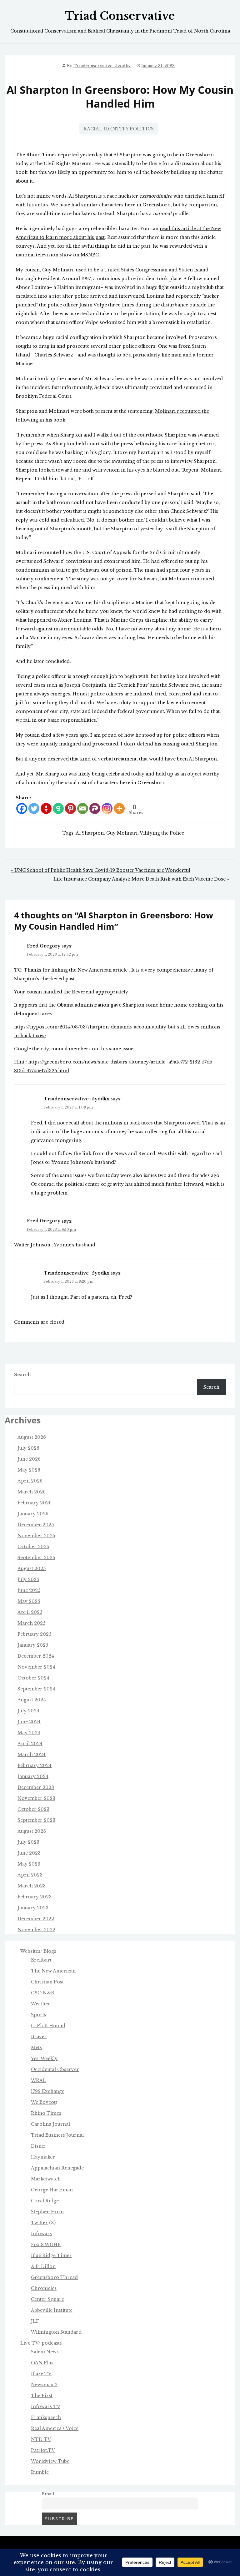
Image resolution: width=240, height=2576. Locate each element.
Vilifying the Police (162, 833)
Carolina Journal (50, 2124)
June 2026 (29, 1459)
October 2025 (33, 1547)
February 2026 (35, 1503)
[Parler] (95, 808)
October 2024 (33, 1678)
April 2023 (30, 1875)
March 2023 (32, 1886)
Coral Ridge (45, 2201)
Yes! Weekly (44, 2058)
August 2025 (32, 1568)
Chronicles (44, 2288)
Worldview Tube (50, 2461)
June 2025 (29, 1590)
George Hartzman (52, 2190)
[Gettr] (46, 808)
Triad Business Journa (57, 2135)
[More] (119, 808)
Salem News (45, 2352)
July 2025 (28, 1579)
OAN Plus (42, 2363)
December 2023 (36, 1787)
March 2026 (32, 1492)
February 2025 (34, 1634)
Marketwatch (46, 2179)
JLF (35, 2321)
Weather (41, 2004)
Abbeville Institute (52, 2310)
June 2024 (29, 1722)
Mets (36, 2048)
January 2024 (33, 1776)
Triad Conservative (120, 16)
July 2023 (28, 1842)
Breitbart (41, 1960)
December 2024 (36, 1656)
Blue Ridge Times (51, 2255)
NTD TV (41, 2439)
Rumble (40, 2472)
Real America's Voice (55, 2428)
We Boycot (43, 2102)
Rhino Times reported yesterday (64, 155)
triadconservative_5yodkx (102, 66)
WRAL (38, 2080)
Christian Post (47, 1982)
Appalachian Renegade (57, 2168)
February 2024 (35, 1765)
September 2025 (36, 1558)
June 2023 (29, 1853)
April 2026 (30, 1481)
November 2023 (36, 1798)
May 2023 (29, 1864)
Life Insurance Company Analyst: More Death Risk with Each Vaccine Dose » (141, 879)
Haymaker (43, 2157)
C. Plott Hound (48, 2026)
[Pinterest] (70, 808)
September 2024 (36, 1689)
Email (48, 2494)
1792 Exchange (48, 2091)
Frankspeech (46, 2417)
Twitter (39, 2223)
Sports (39, 2015)
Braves (39, 2037)
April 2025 (30, 1612)
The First (42, 2396)
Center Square (47, 2299)
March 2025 (31, 1623)
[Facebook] (22, 808)
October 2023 (33, 1809)
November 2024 (36, 1667)
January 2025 (33, 1645)
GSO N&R (43, 1993)
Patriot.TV (43, 2450)
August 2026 (32, 1437)
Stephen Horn (47, 2212)
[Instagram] (107, 808)
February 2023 (35, 1897)
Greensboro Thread (54, 2277)
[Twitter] (34, 808)
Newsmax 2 (44, 2385)
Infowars (41, 2234)
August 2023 (32, 1831)
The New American (53, 1971)
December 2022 (36, 1919)
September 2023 (36, 1820)
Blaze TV (41, 2374)
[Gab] (58, 808)
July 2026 (28, 1448)
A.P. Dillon (43, 2266)
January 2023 (33, 1908)
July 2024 (28, 1711)
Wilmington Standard (56, 2332)
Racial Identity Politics (119, 129)
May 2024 (29, 1733)
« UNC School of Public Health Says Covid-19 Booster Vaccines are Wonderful (101, 870)
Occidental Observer (55, 2069)
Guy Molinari (122, 833)
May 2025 (29, 1601)
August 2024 (32, 1700)
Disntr (38, 2146)
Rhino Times (46, 2113)
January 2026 (33, 1514)
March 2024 (32, 1755)
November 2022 (36, 1930)
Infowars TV (46, 2407)
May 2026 (29, 1470)
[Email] (83, 808)
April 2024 (30, 1744)
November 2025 (36, 1536)
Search (22, 1375)
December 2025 (36, 1525)
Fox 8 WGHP (46, 2245)
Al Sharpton (90, 833)
